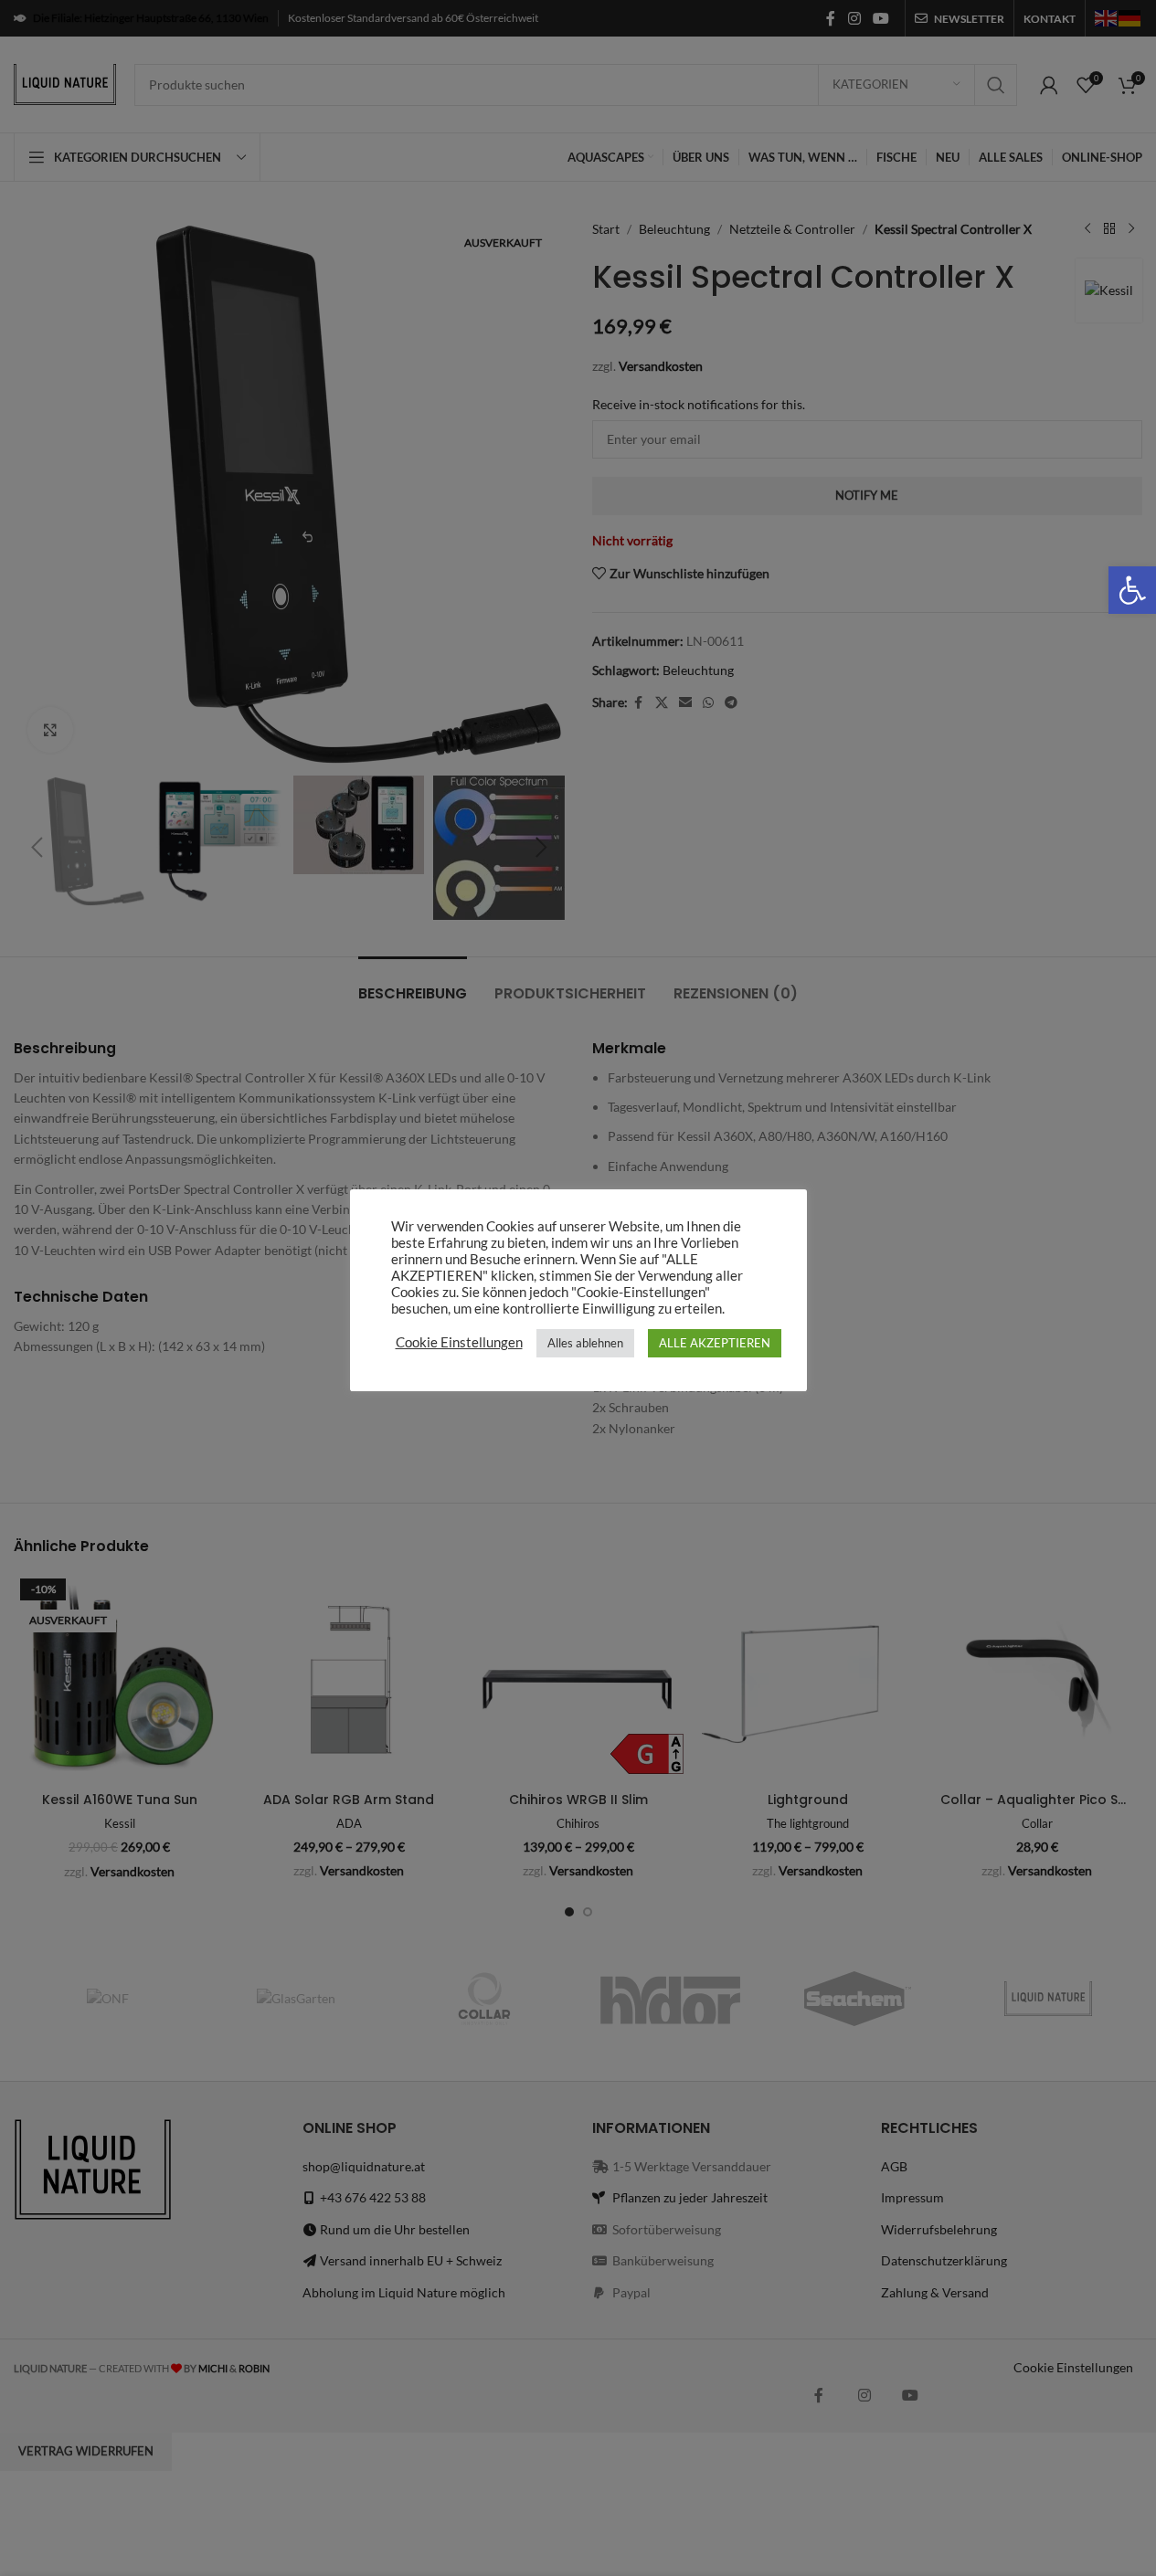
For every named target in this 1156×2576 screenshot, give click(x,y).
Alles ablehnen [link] (585, 1343)
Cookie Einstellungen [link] (459, 1342)
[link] (1132, 590)
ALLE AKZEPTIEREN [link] (715, 1343)
